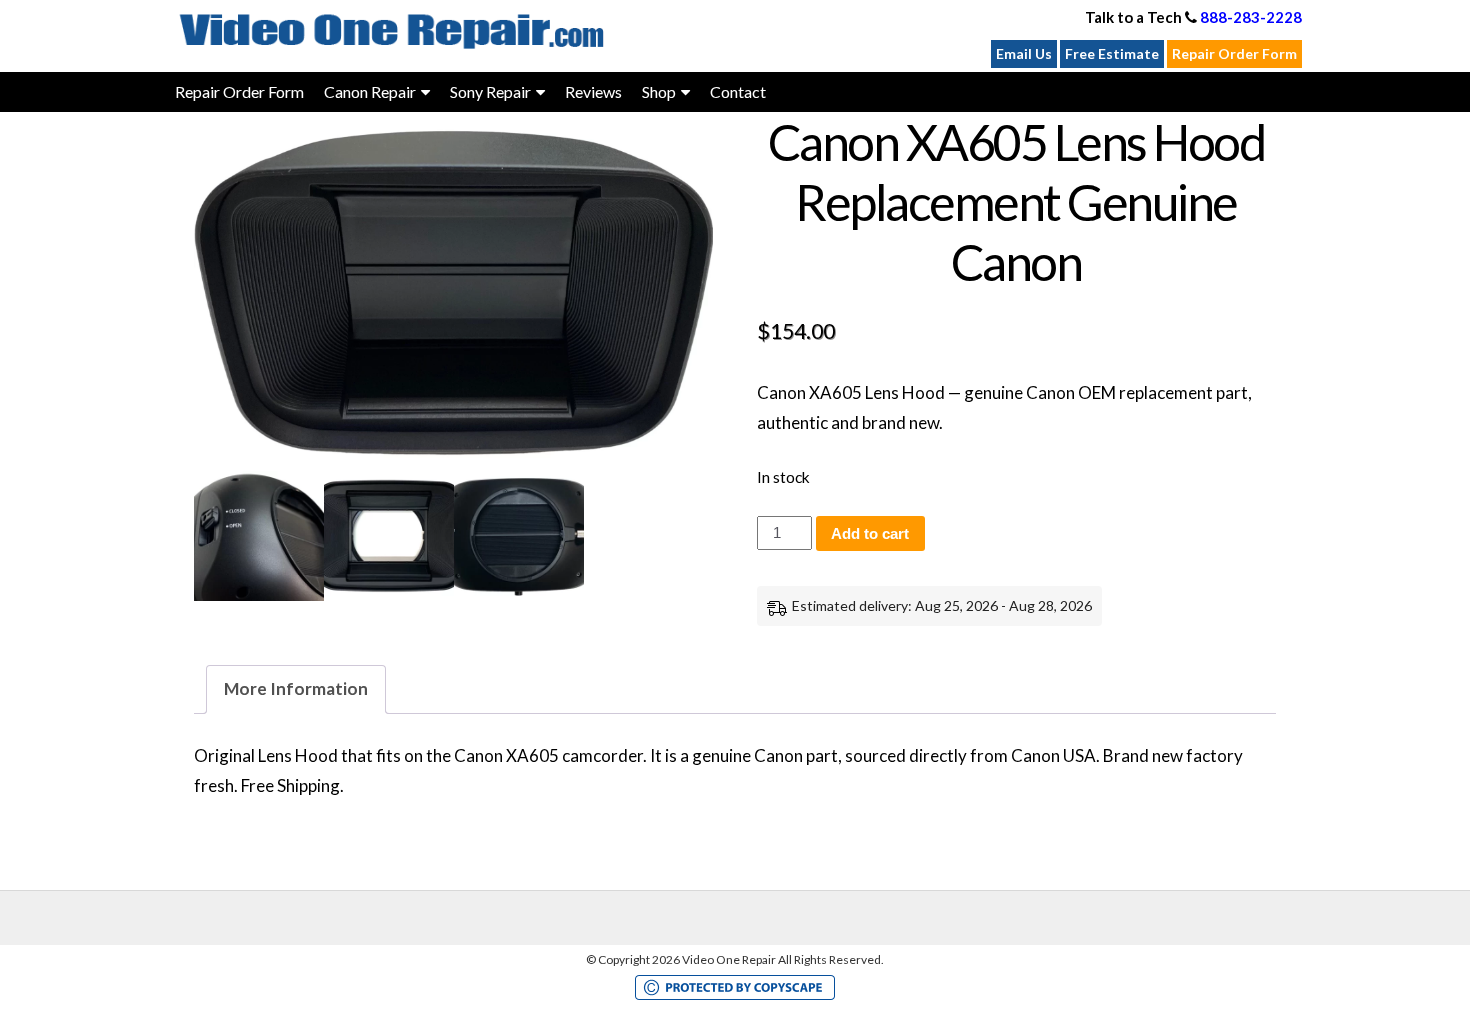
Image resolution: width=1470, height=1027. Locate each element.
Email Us (1024, 53)
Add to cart (870, 533)
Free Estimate (1112, 53)
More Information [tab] (296, 688)
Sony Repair (490, 91)
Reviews (593, 91)
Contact (738, 91)
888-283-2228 (1251, 17)
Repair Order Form (1234, 53)
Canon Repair (370, 91)
